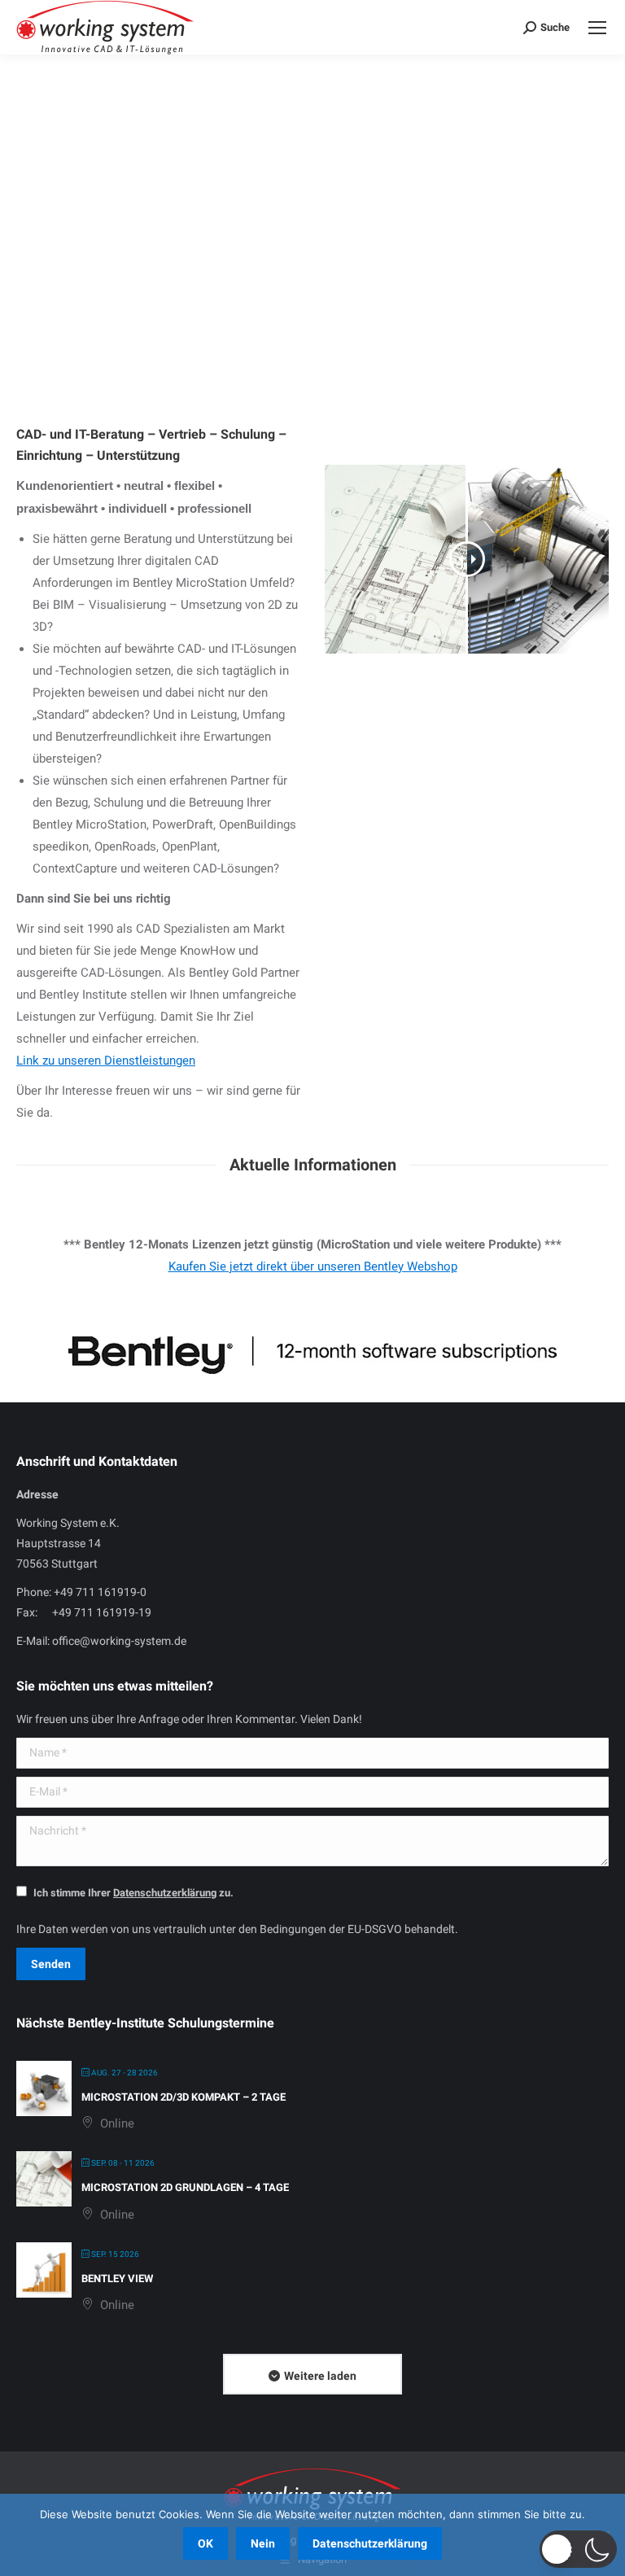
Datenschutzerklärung (370, 2543)
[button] (578, 2549)
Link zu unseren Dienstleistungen (106, 1061)
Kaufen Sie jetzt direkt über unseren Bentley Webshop (313, 1266)
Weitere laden (320, 2376)
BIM (138, 155)
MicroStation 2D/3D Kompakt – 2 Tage (184, 2097)
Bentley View (117, 2279)
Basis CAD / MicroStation (199, 123)
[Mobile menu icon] (597, 28)
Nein (263, 2543)
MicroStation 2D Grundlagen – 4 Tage (185, 2187)
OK (205, 2543)
